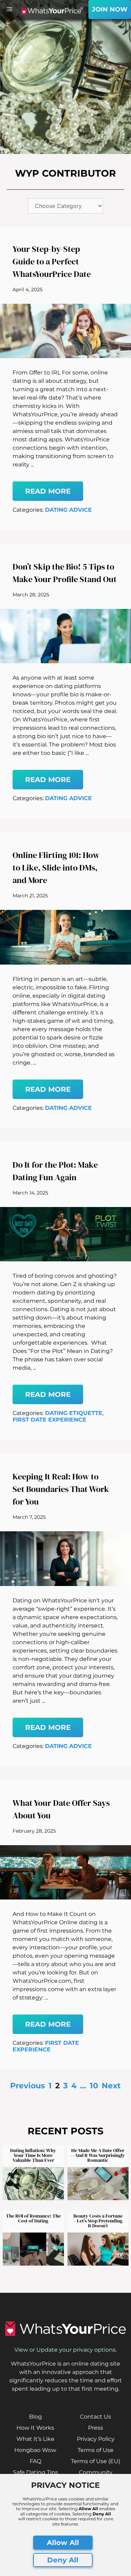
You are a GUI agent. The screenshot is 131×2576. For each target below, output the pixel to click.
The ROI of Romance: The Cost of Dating (33, 2218)
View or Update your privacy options (65, 2350)
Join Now (110, 9)
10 (94, 2086)
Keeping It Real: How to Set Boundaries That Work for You (61, 1489)
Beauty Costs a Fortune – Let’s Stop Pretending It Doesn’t (98, 2221)
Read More (48, 491)
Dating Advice (68, 510)
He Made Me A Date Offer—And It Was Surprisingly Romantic (98, 2155)
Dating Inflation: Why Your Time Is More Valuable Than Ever (33, 2155)
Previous (28, 2086)
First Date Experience (49, 1420)
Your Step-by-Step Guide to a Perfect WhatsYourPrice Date (52, 261)
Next (111, 2086)
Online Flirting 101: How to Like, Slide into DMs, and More (56, 868)
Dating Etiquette (74, 1413)
